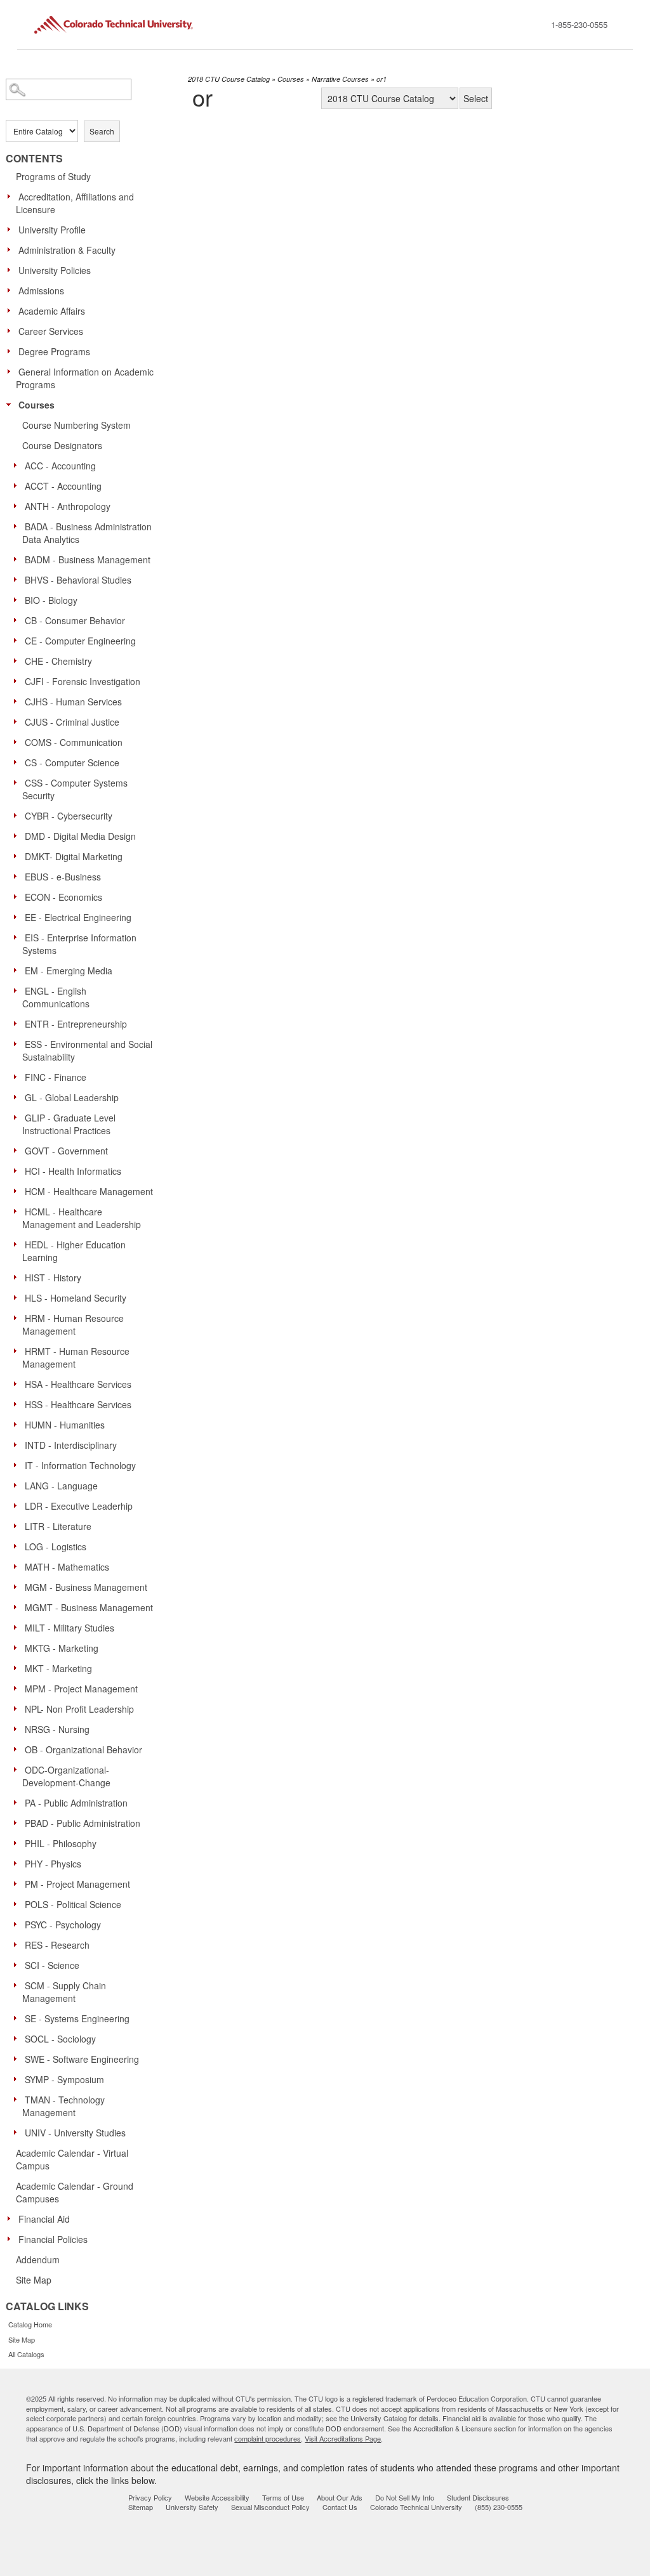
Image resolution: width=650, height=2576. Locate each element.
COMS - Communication (74, 742)
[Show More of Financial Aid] (12, 2218)
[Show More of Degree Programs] (12, 351)
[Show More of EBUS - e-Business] (18, 876)
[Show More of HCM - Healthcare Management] (18, 1191)
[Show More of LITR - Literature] (18, 1526)
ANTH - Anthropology (68, 506)
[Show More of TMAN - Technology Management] (18, 2099)
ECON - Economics (63, 897)
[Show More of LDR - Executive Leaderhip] (18, 1505)
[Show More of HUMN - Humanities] (18, 1424)
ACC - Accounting (60, 466)
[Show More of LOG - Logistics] (18, 1546)
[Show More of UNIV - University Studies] (18, 2132)
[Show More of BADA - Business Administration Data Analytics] (18, 526)
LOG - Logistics (56, 1546)
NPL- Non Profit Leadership (79, 1709)
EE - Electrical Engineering (78, 917)
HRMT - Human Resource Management (76, 1357)
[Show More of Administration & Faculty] (12, 249)
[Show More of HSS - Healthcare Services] (18, 1404)
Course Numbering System (76, 425)
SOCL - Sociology (60, 2039)
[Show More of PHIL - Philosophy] (18, 1843)
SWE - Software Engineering (82, 2059)
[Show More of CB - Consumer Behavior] (18, 620)
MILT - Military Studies (70, 1628)
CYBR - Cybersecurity (69, 816)
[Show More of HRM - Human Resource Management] (18, 1317)
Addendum (38, 2259)
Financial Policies (53, 2239)
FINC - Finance (56, 1077)
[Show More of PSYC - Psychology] (18, 1924)
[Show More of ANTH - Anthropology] (18, 506)
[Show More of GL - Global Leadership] (18, 1097)
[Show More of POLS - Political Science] (18, 1904)
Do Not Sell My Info (405, 2497)
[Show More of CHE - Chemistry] (18, 660)
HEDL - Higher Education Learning (74, 1251)
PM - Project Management (77, 1884)
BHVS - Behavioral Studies (78, 580)
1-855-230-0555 (579, 24)
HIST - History (53, 1278)
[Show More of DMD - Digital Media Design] (18, 835)
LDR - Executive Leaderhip (79, 1506)
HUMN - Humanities (65, 1425)
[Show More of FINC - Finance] (18, 1076)
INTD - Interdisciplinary (71, 1445)
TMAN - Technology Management (63, 2106)
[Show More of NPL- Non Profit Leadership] (18, 1708)
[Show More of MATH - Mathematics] (18, 1566)
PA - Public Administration (76, 1803)
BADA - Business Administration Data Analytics (87, 533)
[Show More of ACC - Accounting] (18, 465)
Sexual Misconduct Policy (270, 2507)
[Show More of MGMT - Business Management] (18, 1607)
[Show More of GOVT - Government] (18, 1150)
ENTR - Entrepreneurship (76, 1024)
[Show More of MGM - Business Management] (18, 1586)
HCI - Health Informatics (73, 1171)
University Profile (52, 230)
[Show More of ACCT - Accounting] (18, 485)
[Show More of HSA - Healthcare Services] (18, 1383)
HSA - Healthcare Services (78, 1384)
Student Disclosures (478, 2497)
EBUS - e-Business (63, 877)
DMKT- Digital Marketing (74, 856)
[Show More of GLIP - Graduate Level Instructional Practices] (18, 1117)
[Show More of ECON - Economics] (18, 896)
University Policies (55, 270)
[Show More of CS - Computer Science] (18, 762)
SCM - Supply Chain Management (64, 1992)
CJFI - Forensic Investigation (83, 681)
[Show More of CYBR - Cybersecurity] (18, 815)
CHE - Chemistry (58, 661)
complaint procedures (268, 2438)
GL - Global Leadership (72, 1097)
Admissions (41, 291)
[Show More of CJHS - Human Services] (18, 701)
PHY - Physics (53, 1864)
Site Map (34, 2280)
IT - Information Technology (80, 1465)
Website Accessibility (217, 2497)
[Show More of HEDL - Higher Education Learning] (18, 1244)
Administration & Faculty (67, 250)
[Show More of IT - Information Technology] (18, 1465)
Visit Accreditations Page (343, 2438)
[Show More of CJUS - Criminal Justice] (18, 721)
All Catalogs (26, 2354)
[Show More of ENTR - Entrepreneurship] (18, 1023)
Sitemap (141, 2507)
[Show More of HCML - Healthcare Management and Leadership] (18, 1211)
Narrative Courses (340, 79)
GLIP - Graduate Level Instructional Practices (69, 1124)
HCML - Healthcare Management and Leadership (82, 1218)
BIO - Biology (51, 600)
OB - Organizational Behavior (83, 1749)
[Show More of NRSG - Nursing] (18, 1729)
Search (102, 131)
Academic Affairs (52, 311)
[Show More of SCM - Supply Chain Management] (18, 1985)
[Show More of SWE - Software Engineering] (18, 2058)
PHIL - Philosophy (61, 1843)
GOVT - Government (66, 1151)
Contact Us (340, 2507)
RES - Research (57, 1945)
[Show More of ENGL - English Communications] (18, 990)
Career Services (51, 331)
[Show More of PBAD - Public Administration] (18, 1822)
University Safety (192, 2507)
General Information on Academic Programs (85, 378)
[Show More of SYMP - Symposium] (18, 2079)
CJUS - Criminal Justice (72, 722)
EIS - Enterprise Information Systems (79, 944)
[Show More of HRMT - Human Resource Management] (18, 1350)
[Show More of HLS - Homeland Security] (18, 1297)
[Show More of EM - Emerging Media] (18, 970)
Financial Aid (44, 2219)
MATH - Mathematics (67, 1567)
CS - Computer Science (72, 762)
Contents (34, 159)
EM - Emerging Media (69, 971)
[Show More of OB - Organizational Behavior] (18, 1749)
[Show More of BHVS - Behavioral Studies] (18, 579)
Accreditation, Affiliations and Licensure (75, 203)
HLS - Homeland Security (76, 1298)
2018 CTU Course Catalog (229, 79)
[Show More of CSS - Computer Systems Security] (18, 782)
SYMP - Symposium (64, 2079)
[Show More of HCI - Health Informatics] (18, 1170)
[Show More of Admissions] (12, 290)
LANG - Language (61, 1486)
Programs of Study (53, 176)
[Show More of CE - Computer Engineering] (18, 640)
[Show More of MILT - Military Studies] (18, 1627)
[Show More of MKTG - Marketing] (18, 1647)
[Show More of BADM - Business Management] (18, 559)
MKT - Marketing (58, 1668)
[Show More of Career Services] (12, 330)
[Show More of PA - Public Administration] (18, 1802)
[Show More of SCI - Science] (18, 1965)
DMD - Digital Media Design (80, 836)
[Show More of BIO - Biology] (18, 599)
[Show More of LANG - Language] (18, 1485)
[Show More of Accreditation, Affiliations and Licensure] (12, 196)
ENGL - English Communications (56, 997)
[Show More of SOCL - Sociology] (18, 2038)
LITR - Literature (58, 1526)
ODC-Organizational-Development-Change (66, 1776)
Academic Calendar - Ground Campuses (75, 2192)
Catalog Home (30, 2324)
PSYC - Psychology (63, 1925)
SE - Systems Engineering (77, 2018)
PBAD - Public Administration (83, 1823)
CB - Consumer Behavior (75, 620)
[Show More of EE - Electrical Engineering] (18, 917)
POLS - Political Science (73, 1904)
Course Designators (62, 445)
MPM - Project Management (81, 1689)
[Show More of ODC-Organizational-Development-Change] (18, 1769)
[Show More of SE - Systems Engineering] (18, 2018)
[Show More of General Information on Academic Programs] (12, 371)
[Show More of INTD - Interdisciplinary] (18, 1444)
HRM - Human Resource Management (73, 1324)
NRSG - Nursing (57, 1729)
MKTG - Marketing (62, 1648)
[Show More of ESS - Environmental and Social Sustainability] (18, 1043)
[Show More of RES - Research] (18, 1944)
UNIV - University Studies (75, 2133)
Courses (36, 405)
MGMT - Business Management (89, 1607)
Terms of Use (283, 2497)
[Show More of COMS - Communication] (18, 742)
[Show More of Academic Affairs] (12, 310)
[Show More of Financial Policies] (12, 2239)
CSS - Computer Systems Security (75, 789)
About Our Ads (340, 2497)
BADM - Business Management (88, 559)
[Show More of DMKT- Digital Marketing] (18, 856)
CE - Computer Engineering (80, 641)
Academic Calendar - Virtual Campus (72, 2159)
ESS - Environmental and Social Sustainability (87, 1050)
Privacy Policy (150, 2497)
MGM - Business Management (86, 1587)
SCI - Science (52, 1965)
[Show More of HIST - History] (18, 1277)
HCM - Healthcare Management (89, 1191)
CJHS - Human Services (73, 702)
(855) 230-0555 (499, 2507)
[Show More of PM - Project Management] (18, 1883)
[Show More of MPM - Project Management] (18, 1688)
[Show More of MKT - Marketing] (18, 1668)
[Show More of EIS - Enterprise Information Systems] (18, 937)
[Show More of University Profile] (12, 229)
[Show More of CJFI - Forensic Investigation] (18, 681)
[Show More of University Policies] (12, 270)
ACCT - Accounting (63, 486)
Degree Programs (54, 351)
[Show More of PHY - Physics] (18, 1863)
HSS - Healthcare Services (78, 1404)
